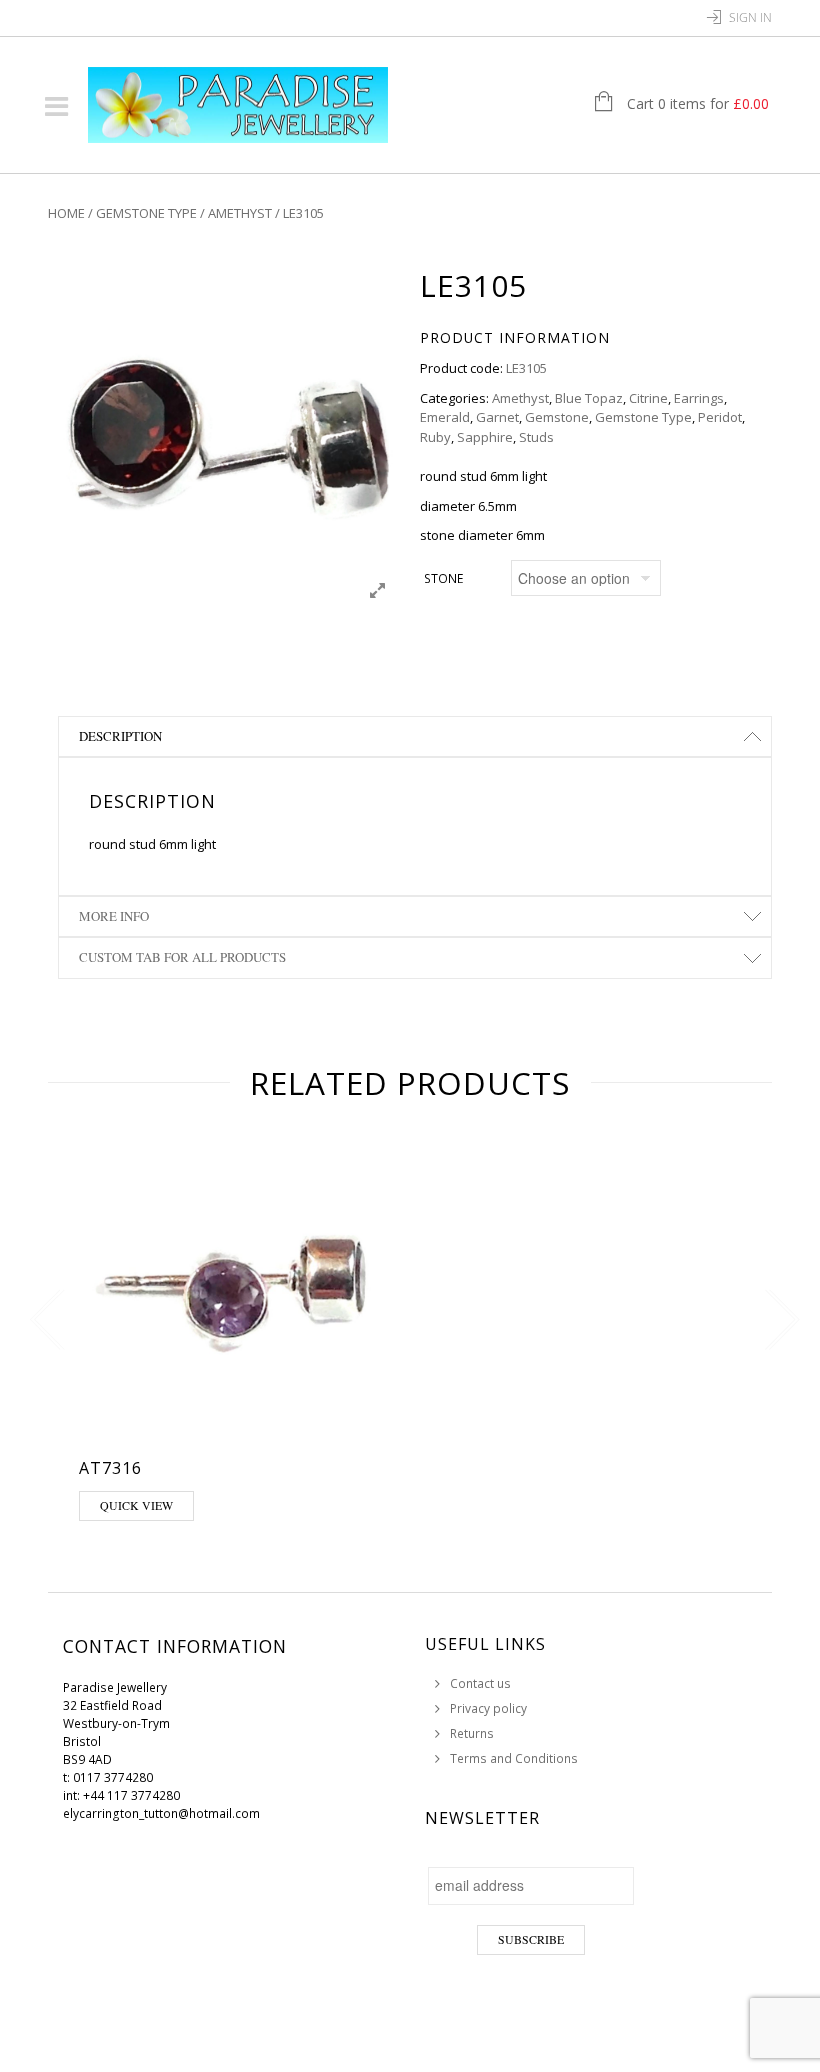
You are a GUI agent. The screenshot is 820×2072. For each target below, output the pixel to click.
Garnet (497, 417)
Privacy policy (488, 1708)
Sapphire (485, 437)
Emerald (445, 417)
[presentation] (42, 1320)
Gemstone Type (146, 213)
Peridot (720, 417)
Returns (472, 1733)
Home (66, 213)
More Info (114, 916)
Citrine (648, 398)
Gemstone (557, 417)
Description (120, 736)
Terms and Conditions (514, 1758)
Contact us (480, 1683)
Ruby (435, 437)
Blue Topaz (589, 398)
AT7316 (110, 1468)
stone (443, 578)
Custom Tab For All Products (182, 957)
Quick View (136, 1505)
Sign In (750, 17)
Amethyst (240, 213)
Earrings (699, 398)
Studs (536, 437)
